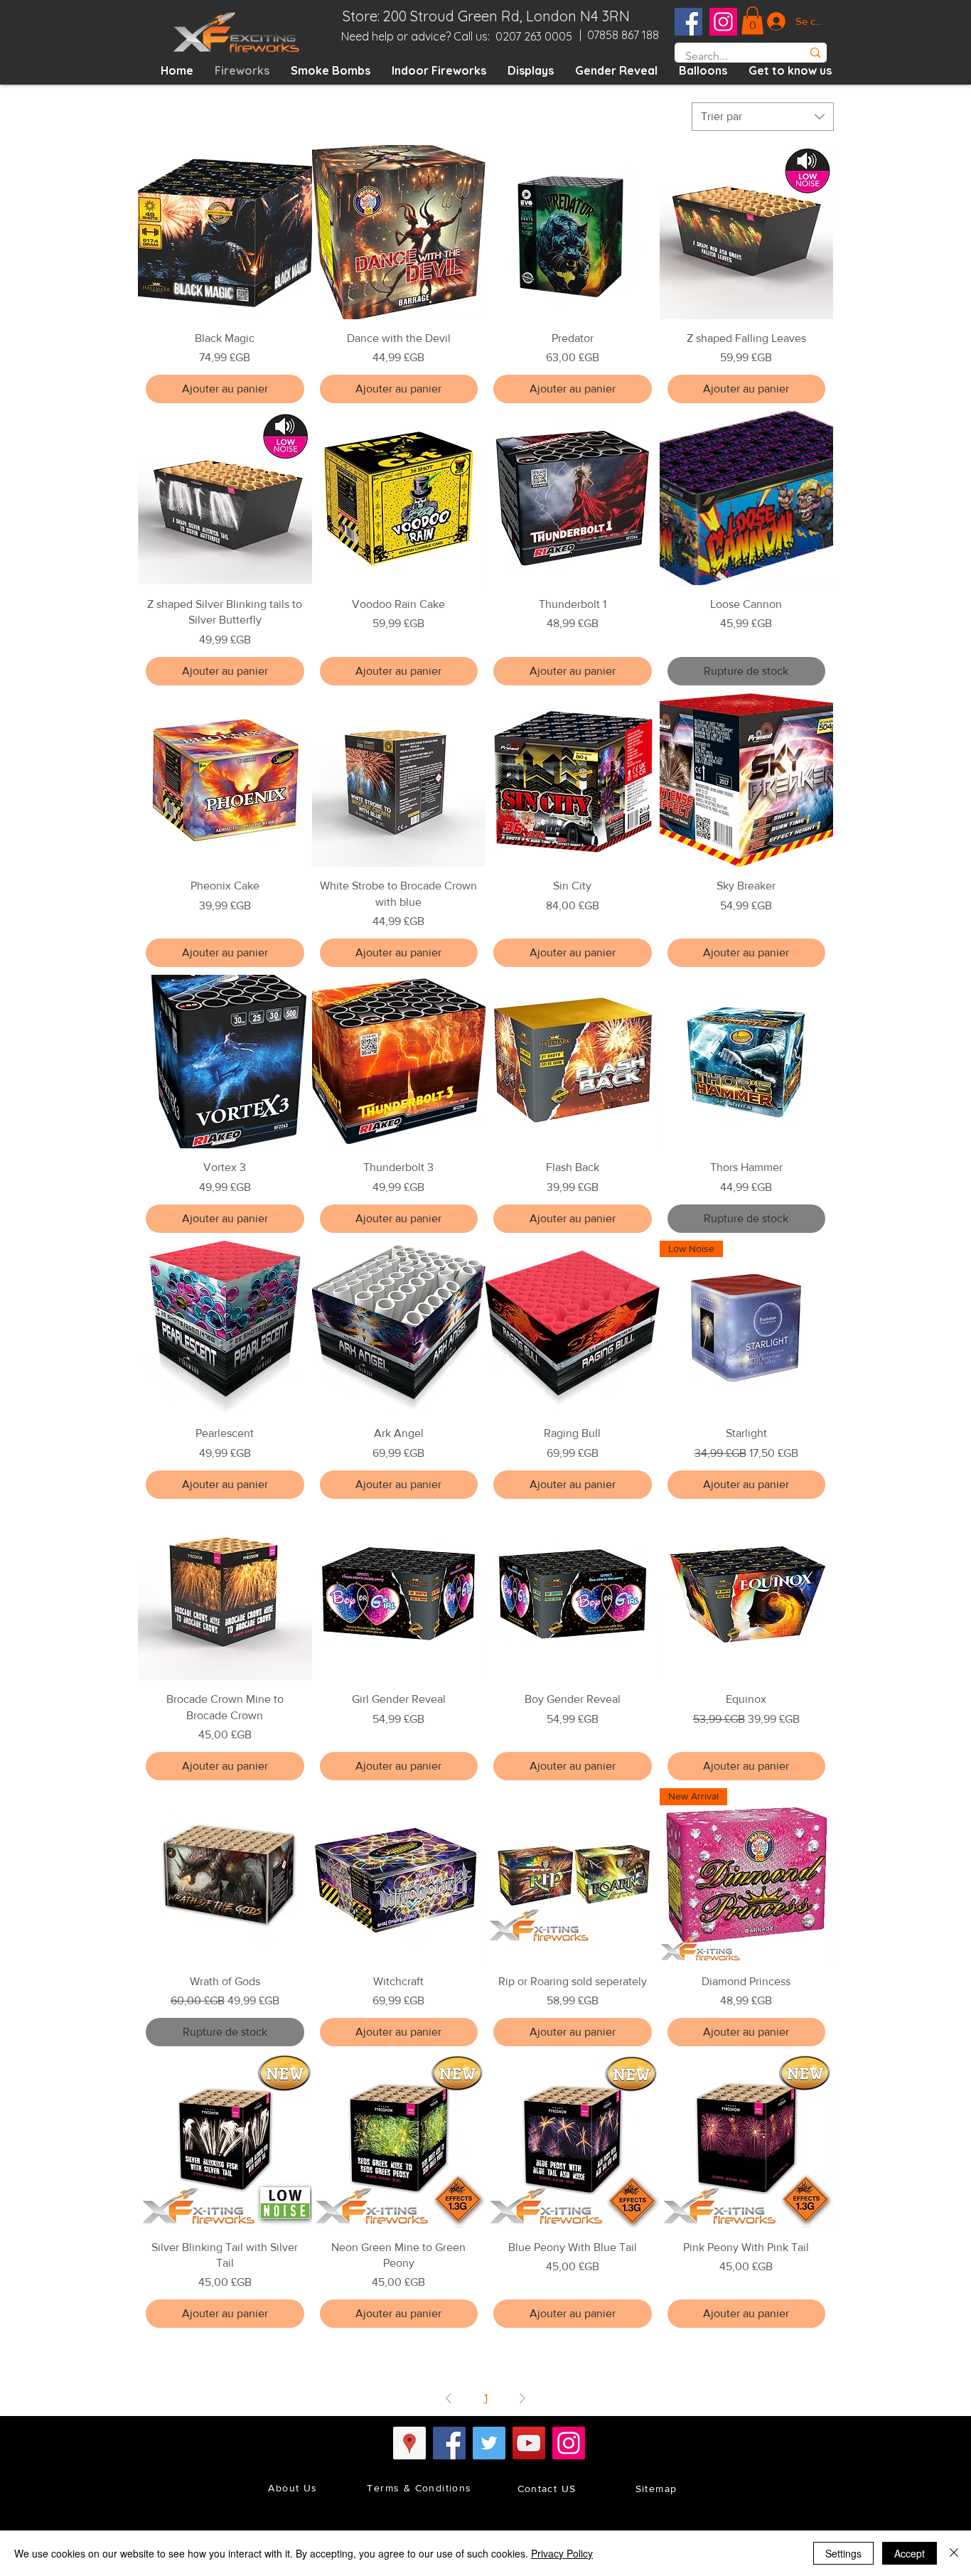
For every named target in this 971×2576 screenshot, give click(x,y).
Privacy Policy (562, 2553)
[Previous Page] (449, 2398)
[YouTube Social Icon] (529, 2443)
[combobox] (763, 117)
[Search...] (815, 53)
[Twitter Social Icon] (489, 2443)
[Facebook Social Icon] (688, 22)
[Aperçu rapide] (225, 232)
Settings (843, 2553)
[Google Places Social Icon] (409, 2443)
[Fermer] (954, 2553)
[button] (752, 20)
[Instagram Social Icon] (723, 22)
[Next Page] (522, 2398)
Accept (910, 2553)
